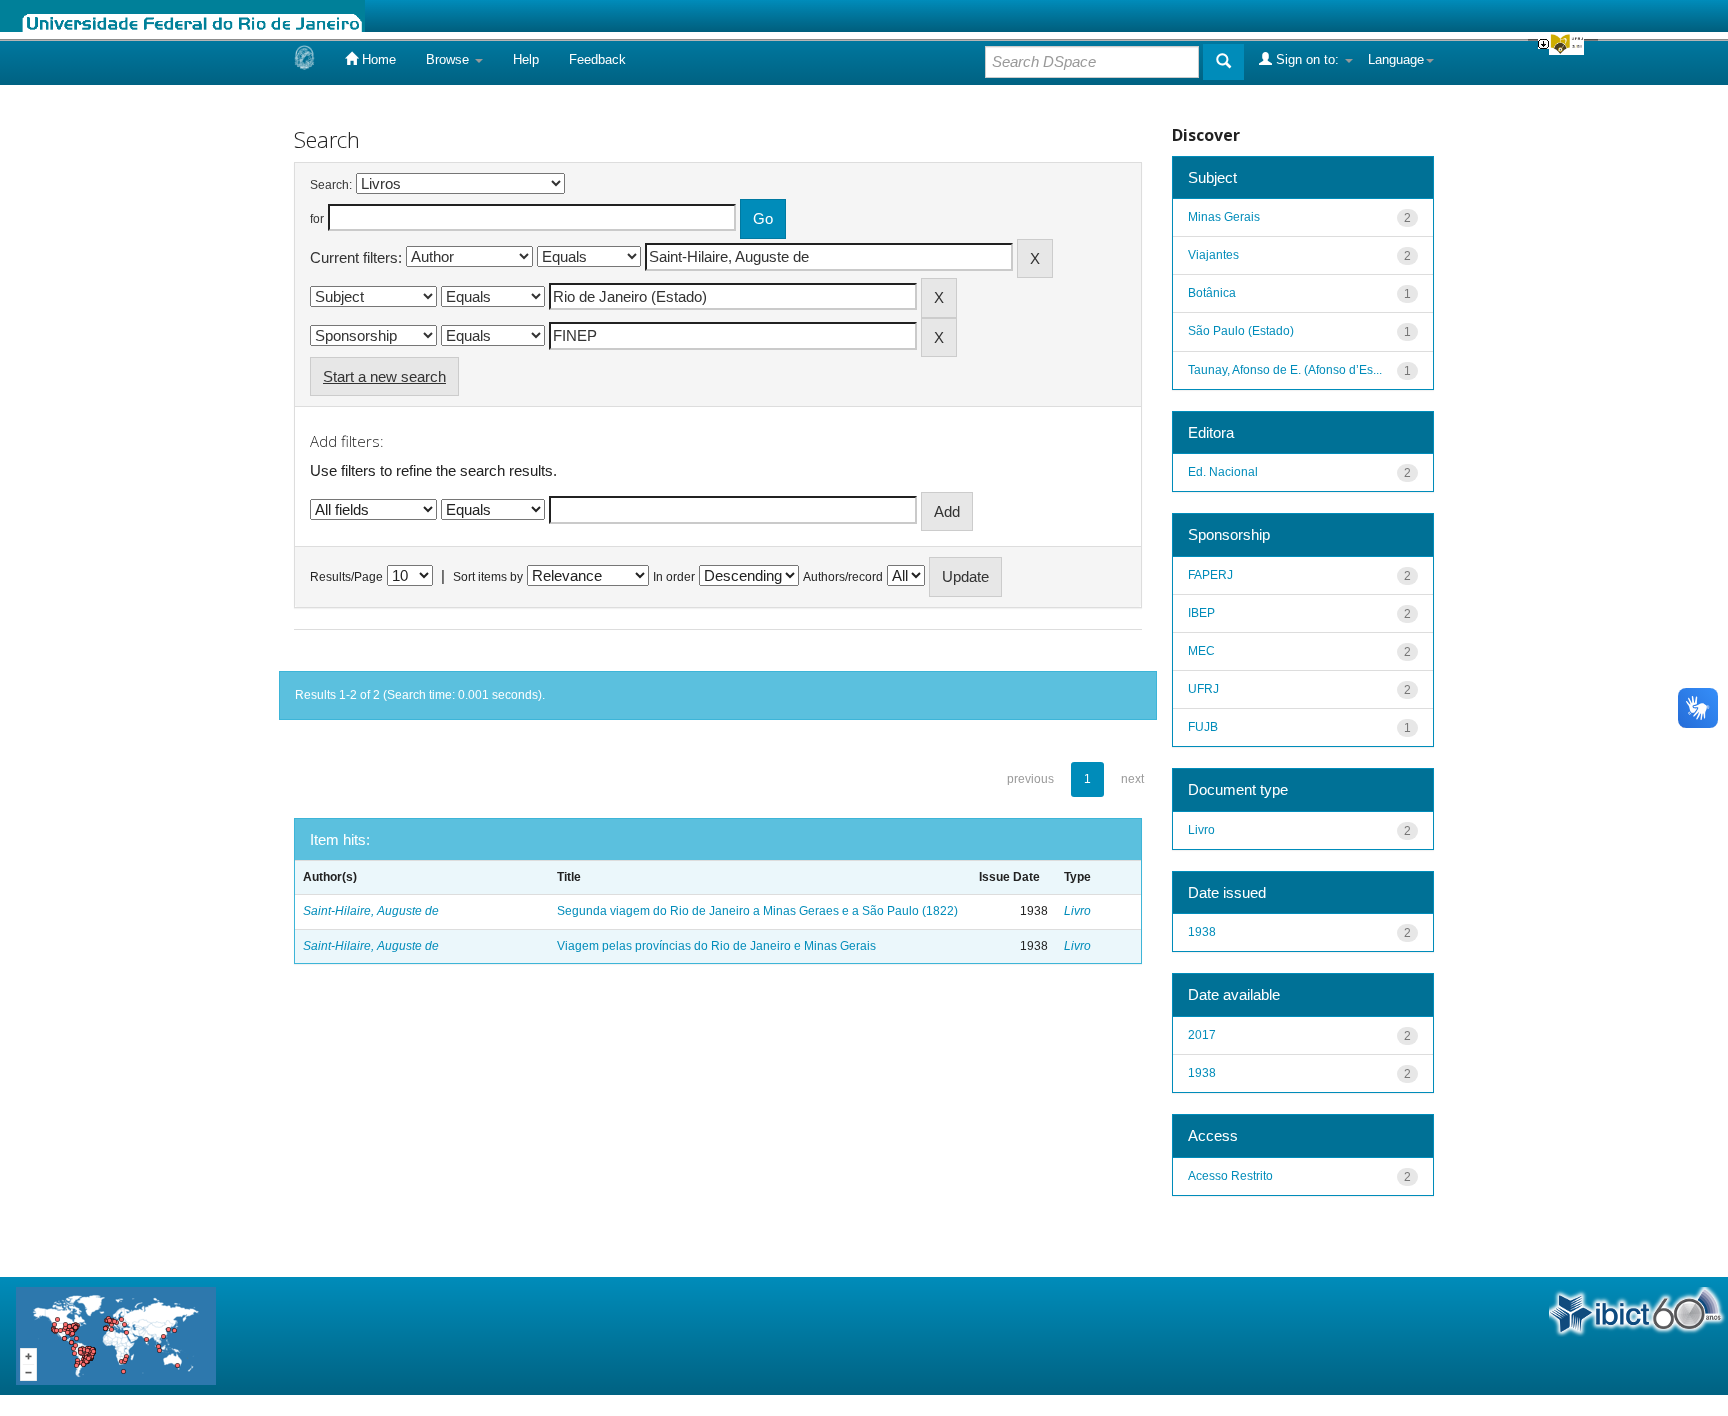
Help (526, 59)
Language (1396, 59)
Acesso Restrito (1230, 1176)
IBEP (1201, 613)
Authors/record (843, 577)
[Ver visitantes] (116, 1334)
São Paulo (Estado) (1241, 331)
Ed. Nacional (1223, 472)
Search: (331, 185)
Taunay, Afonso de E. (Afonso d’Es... (1285, 370)
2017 (1202, 1035)
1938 (1202, 932)
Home (377, 59)
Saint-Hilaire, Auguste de (371, 911)
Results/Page (346, 577)
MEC (1201, 651)
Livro (1077, 911)
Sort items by (488, 577)
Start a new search (384, 376)
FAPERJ (1210, 575)
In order (674, 577)
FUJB (1203, 727)
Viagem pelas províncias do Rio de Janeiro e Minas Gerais (716, 946)
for (317, 219)
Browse (449, 59)
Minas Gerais (1224, 217)
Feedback (597, 59)
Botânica (1212, 293)
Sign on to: (1307, 59)
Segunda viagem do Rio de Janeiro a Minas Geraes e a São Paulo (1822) (757, 911)
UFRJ (1203, 689)
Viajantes (1213, 255)
